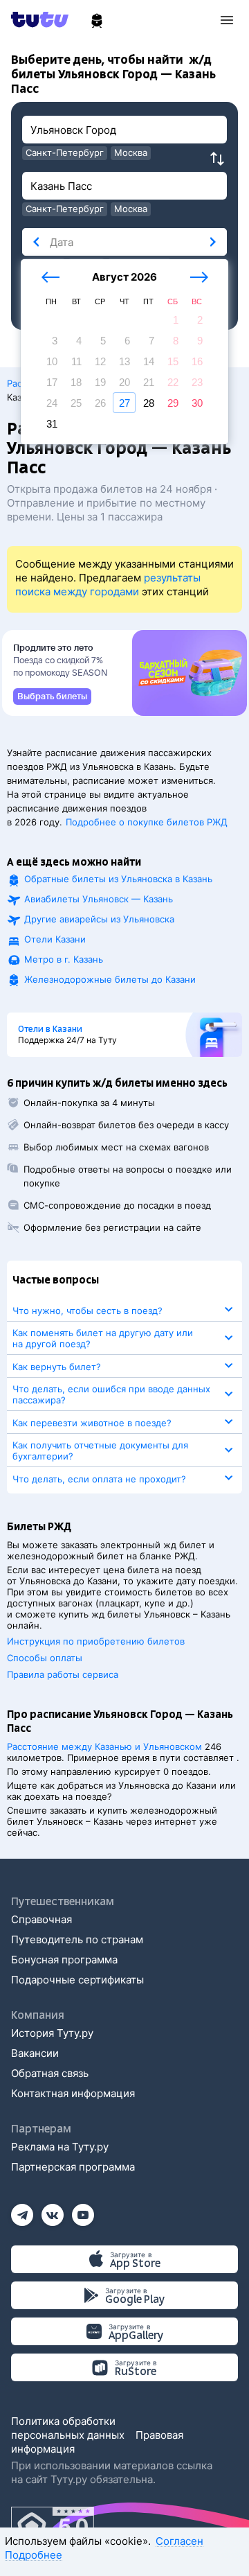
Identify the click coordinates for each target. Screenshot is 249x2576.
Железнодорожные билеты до (110, 979)
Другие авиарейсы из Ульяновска (99, 919)
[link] (52, 696)
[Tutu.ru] (44, 19)
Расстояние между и (104, 1746)
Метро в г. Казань (64, 959)
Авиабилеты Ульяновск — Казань (99, 899)
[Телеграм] (22, 2210)
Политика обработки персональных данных (68, 2428)
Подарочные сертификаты (77, 1980)
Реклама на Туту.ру (60, 2147)
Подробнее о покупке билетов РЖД (147, 822)
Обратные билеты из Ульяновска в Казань (118, 879)
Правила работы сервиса (63, 1674)
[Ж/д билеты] (97, 21)
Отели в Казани (50, 1029)
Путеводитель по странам (77, 1939)
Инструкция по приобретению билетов (96, 1641)
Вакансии (35, 2053)
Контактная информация (73, 2093)
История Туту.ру (52, 2033)
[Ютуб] (83, 2210)
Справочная (41, 1919)
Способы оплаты (45, 1658)
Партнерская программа (73, 2167)
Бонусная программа (64, 1960)
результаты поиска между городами (108, 585)
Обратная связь (50, 2073)
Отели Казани (55, 939)
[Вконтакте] (53, 2210)
